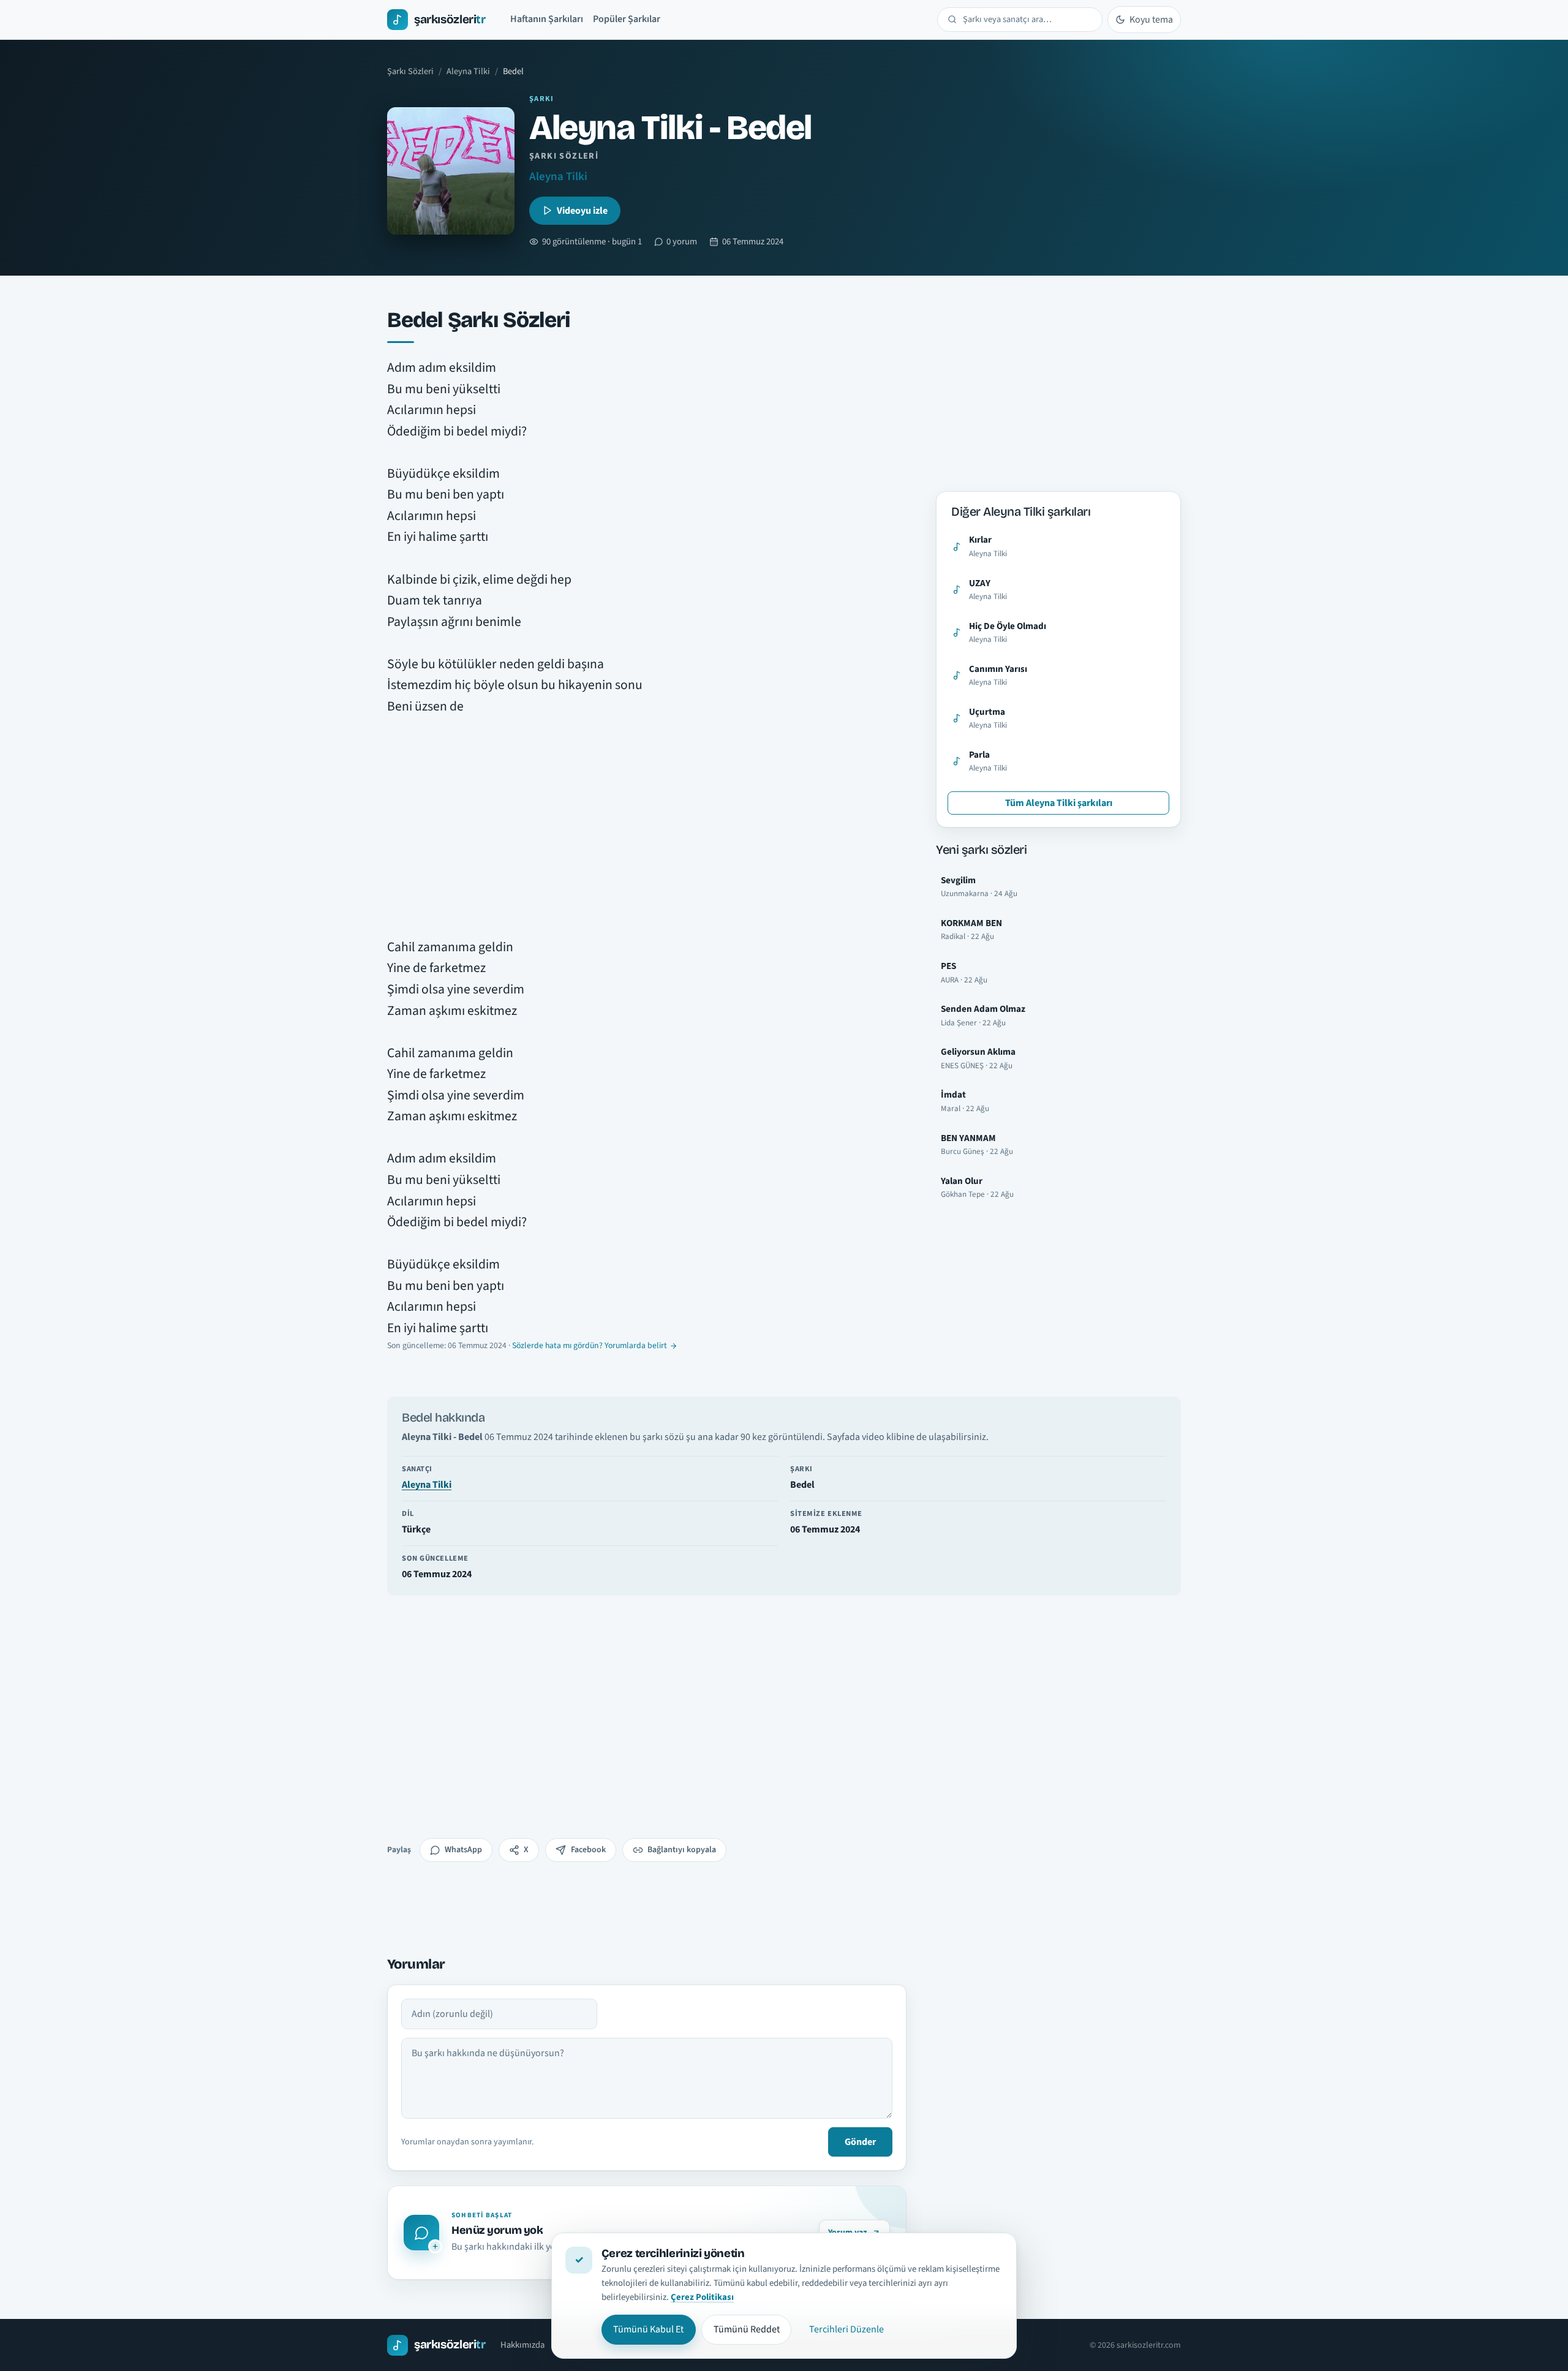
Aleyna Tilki (468, 71)
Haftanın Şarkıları (547, 19)
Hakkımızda (522, 2345)
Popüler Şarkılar (627, 19)
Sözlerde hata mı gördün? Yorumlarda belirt (590, 1346)
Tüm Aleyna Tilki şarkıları (1059, 803)
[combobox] (1027, 20)
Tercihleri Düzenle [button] (846, 2329)
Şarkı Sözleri (410, 71)
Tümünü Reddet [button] (747, 2329)
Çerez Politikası (702, 2297)
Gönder (860, 2142)
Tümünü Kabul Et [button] (648, 2329)
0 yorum (682, 242)
